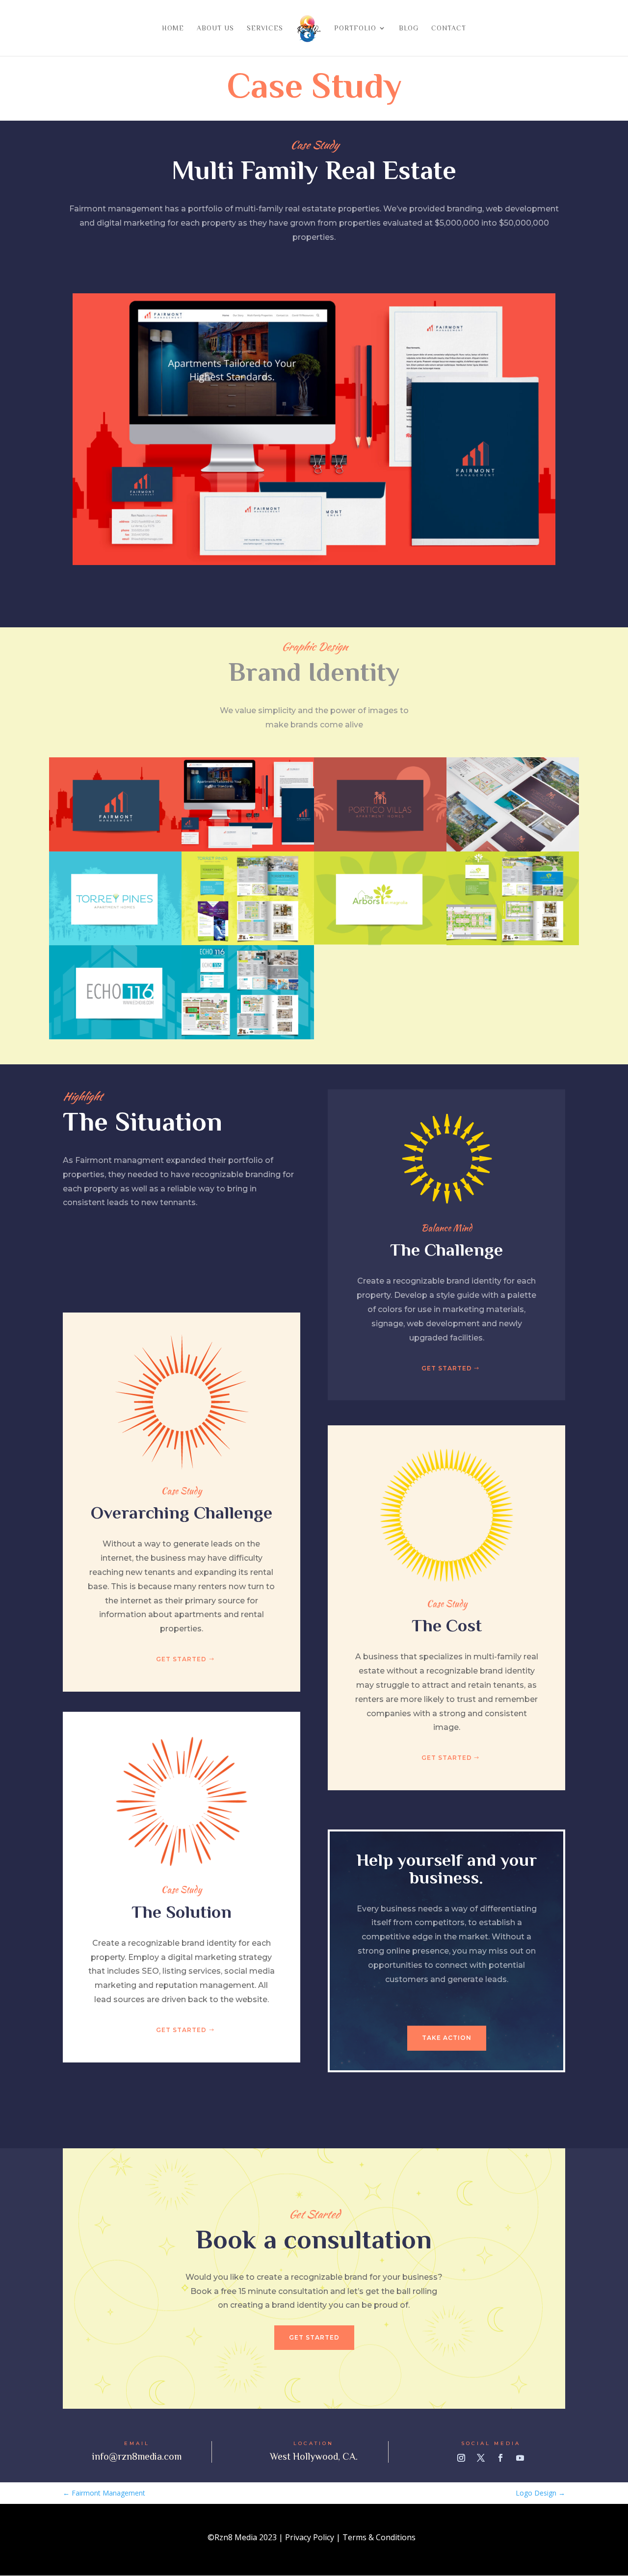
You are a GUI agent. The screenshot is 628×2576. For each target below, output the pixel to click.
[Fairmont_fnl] (314, 565)
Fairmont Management (104, 2493)
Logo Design (540, 2493)
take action (447, 2038)
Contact (449, 28)
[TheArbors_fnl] (513, 945)
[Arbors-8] (380, 945)
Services (265, 28)
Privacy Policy (310, 2537)
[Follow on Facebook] (500, 2458)
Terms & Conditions (379, 2537)
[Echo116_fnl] (248, 1039)
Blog (409, 28)
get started (447, 1368)
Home (173, 28)
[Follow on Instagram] (461, 2458)
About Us (215, 28)
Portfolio (355, 28)
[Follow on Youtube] (520, 2458)
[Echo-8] (115, 1039)
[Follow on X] (481, 2458)
